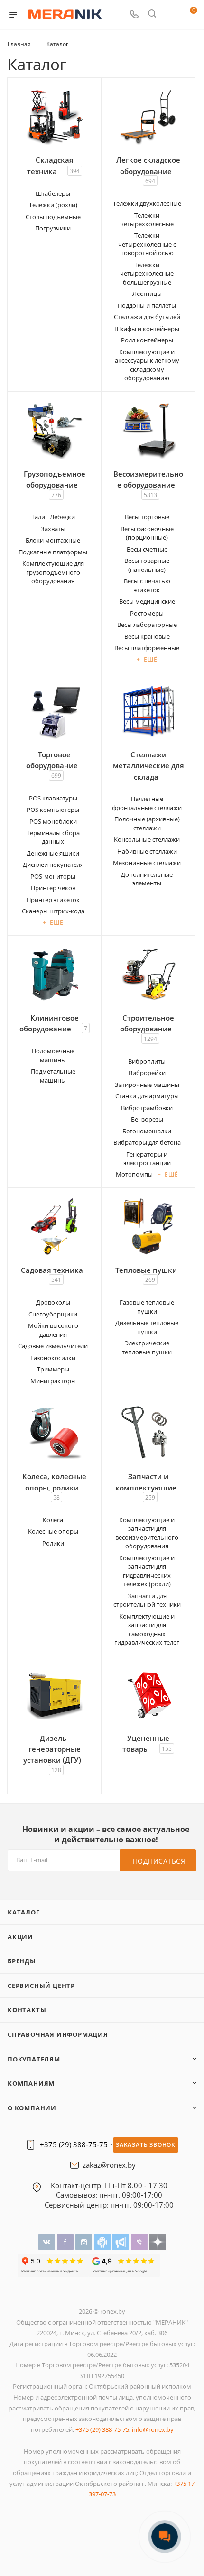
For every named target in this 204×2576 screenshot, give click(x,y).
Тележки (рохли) (53, 205)
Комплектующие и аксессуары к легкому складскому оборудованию (147, 365)
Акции (20, 1937)
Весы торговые (147, 517)
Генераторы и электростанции (147, 1159)
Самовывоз (76, 2195)
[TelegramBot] (103, 2241)
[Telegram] (122, 2241)
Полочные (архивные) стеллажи (147, 823)
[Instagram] (85, 2241)
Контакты (27, 2010)
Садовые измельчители (53, 1346)
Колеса (53, 1520)
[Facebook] (66, 2241)
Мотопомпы (134, 1174)
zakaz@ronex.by (109, 2165)
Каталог (24, 1912)
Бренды (22, 1961)
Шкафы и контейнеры (147, 329)
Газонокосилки (53, 1358)
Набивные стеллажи (147, 851)
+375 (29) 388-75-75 (74, 2145)
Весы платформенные (147, 648)
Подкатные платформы (53, 552)
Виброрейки (147, 1073)
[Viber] (140, 2241)
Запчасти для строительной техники (147, 1600)
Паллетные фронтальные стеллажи (147, 803)
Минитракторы (53, 1381)
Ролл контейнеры (147, 340)
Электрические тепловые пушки (147, 1347)
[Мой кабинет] (170, 15)
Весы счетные (147, 549)
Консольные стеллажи (147, 839)
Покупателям (34, 2059)
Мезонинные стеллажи (147, 863)
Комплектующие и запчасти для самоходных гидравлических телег (147, 1629)
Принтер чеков (53, 888)
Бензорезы (147, 1119)
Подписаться (159, 1861)
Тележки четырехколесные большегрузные (147, 273)
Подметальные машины (53, 1076)
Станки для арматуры (147, 1096)
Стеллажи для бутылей (147, 317)
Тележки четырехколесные (147, 220)
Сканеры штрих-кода (53, 911)
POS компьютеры (53, 810)
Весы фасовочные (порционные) (147, 533)
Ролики (53, 1543)
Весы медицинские (147, 601)
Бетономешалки (147, 1131)
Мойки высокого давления (53, 1330)
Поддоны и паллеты (147, 305)
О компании (32, 2108)
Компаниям (31, 2083)
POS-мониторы (53, 876)
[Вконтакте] (48, 2241)
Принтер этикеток (53, 900)
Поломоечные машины (53, 1055)
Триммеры (53, 1369)
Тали (38, 517)
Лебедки (62, 517)
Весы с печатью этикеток (147, 585)
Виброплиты (147, 1061)
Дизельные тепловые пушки (147, 1327)
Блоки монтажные (53, 540)
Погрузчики (53, 228)
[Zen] (158, 2241)
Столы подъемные (53, 217)
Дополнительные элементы (147, 879)
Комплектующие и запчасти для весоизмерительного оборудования (147, 1533)
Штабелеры (53, 193)
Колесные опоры (53, 1531)
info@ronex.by (153, 2429)
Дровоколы (53, 1302)
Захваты (53, 529)
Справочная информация (58, 2034)
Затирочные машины (147, 1085)
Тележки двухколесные (147, 203)
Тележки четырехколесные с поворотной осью (147, 244)
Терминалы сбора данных (53, 837)
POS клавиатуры (53, 798)
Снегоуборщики (53, 1314)
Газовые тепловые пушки (147, 1306)
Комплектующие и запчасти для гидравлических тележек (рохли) (147, 1571)
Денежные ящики (53, 853)
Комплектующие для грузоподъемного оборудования (53, 572)
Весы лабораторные (147, 625)
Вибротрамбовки (147, 1108)
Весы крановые (147, 636)
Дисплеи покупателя (53, 865)
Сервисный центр (41, 1986)
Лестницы (147, 294)
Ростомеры (147, 613)
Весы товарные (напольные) (147, 565)
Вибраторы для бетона (147, 1142)
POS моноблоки (53, 821)
